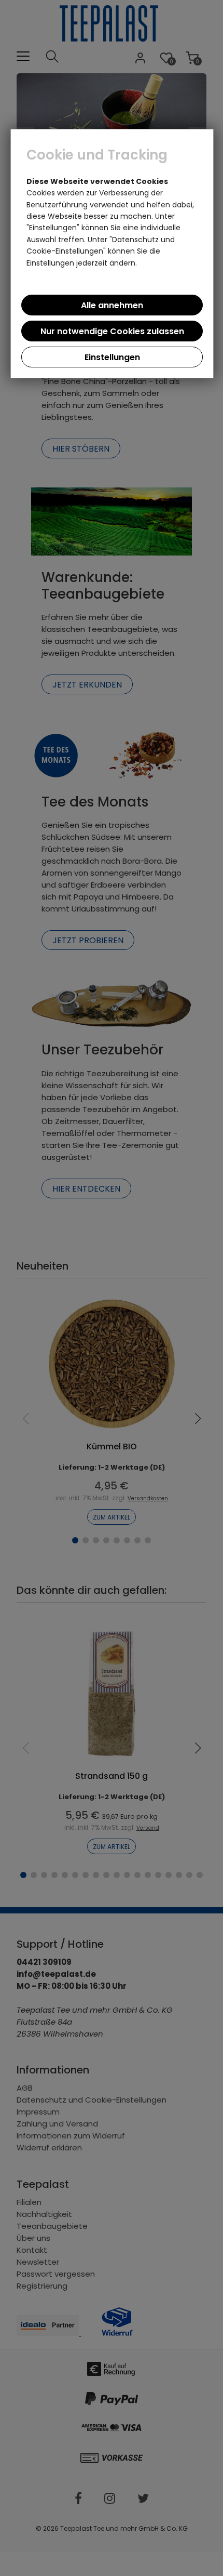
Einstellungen (112, 357)
